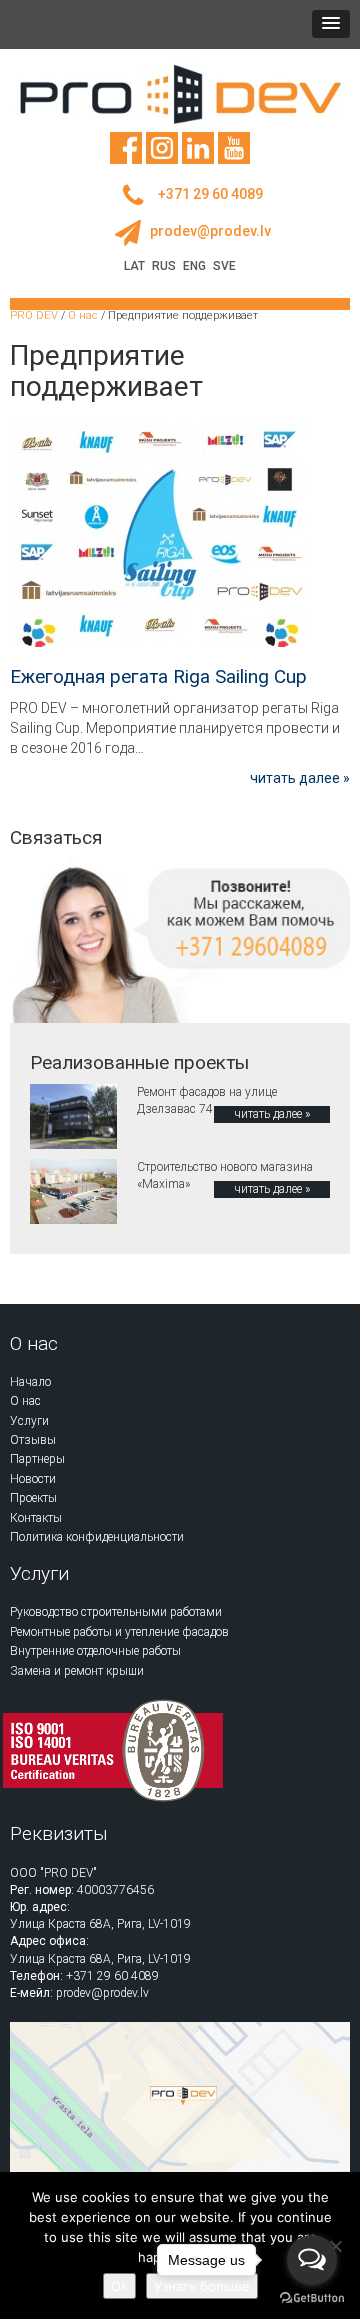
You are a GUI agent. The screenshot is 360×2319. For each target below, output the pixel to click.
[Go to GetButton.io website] (312, 2298)
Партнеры (37, 1459)
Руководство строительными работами (116, 1612)
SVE (224, 266)
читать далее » (300, 778)
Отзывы (33, 1440)
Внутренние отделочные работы (95, 1651)
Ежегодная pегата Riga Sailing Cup (158, 676)
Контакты (36, 1518)
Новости (33, 1479)
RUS (164, 266)
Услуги (29, 1421)
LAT (134, 266)
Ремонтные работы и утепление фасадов (119, 1632)
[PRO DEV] (180, 94)
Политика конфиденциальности (97, 1537)
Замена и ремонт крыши (77, 1671)
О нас (25, 1401)
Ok (119, 2286)
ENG (194, 266)
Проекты (33, 1498)
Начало (30, 1382)
